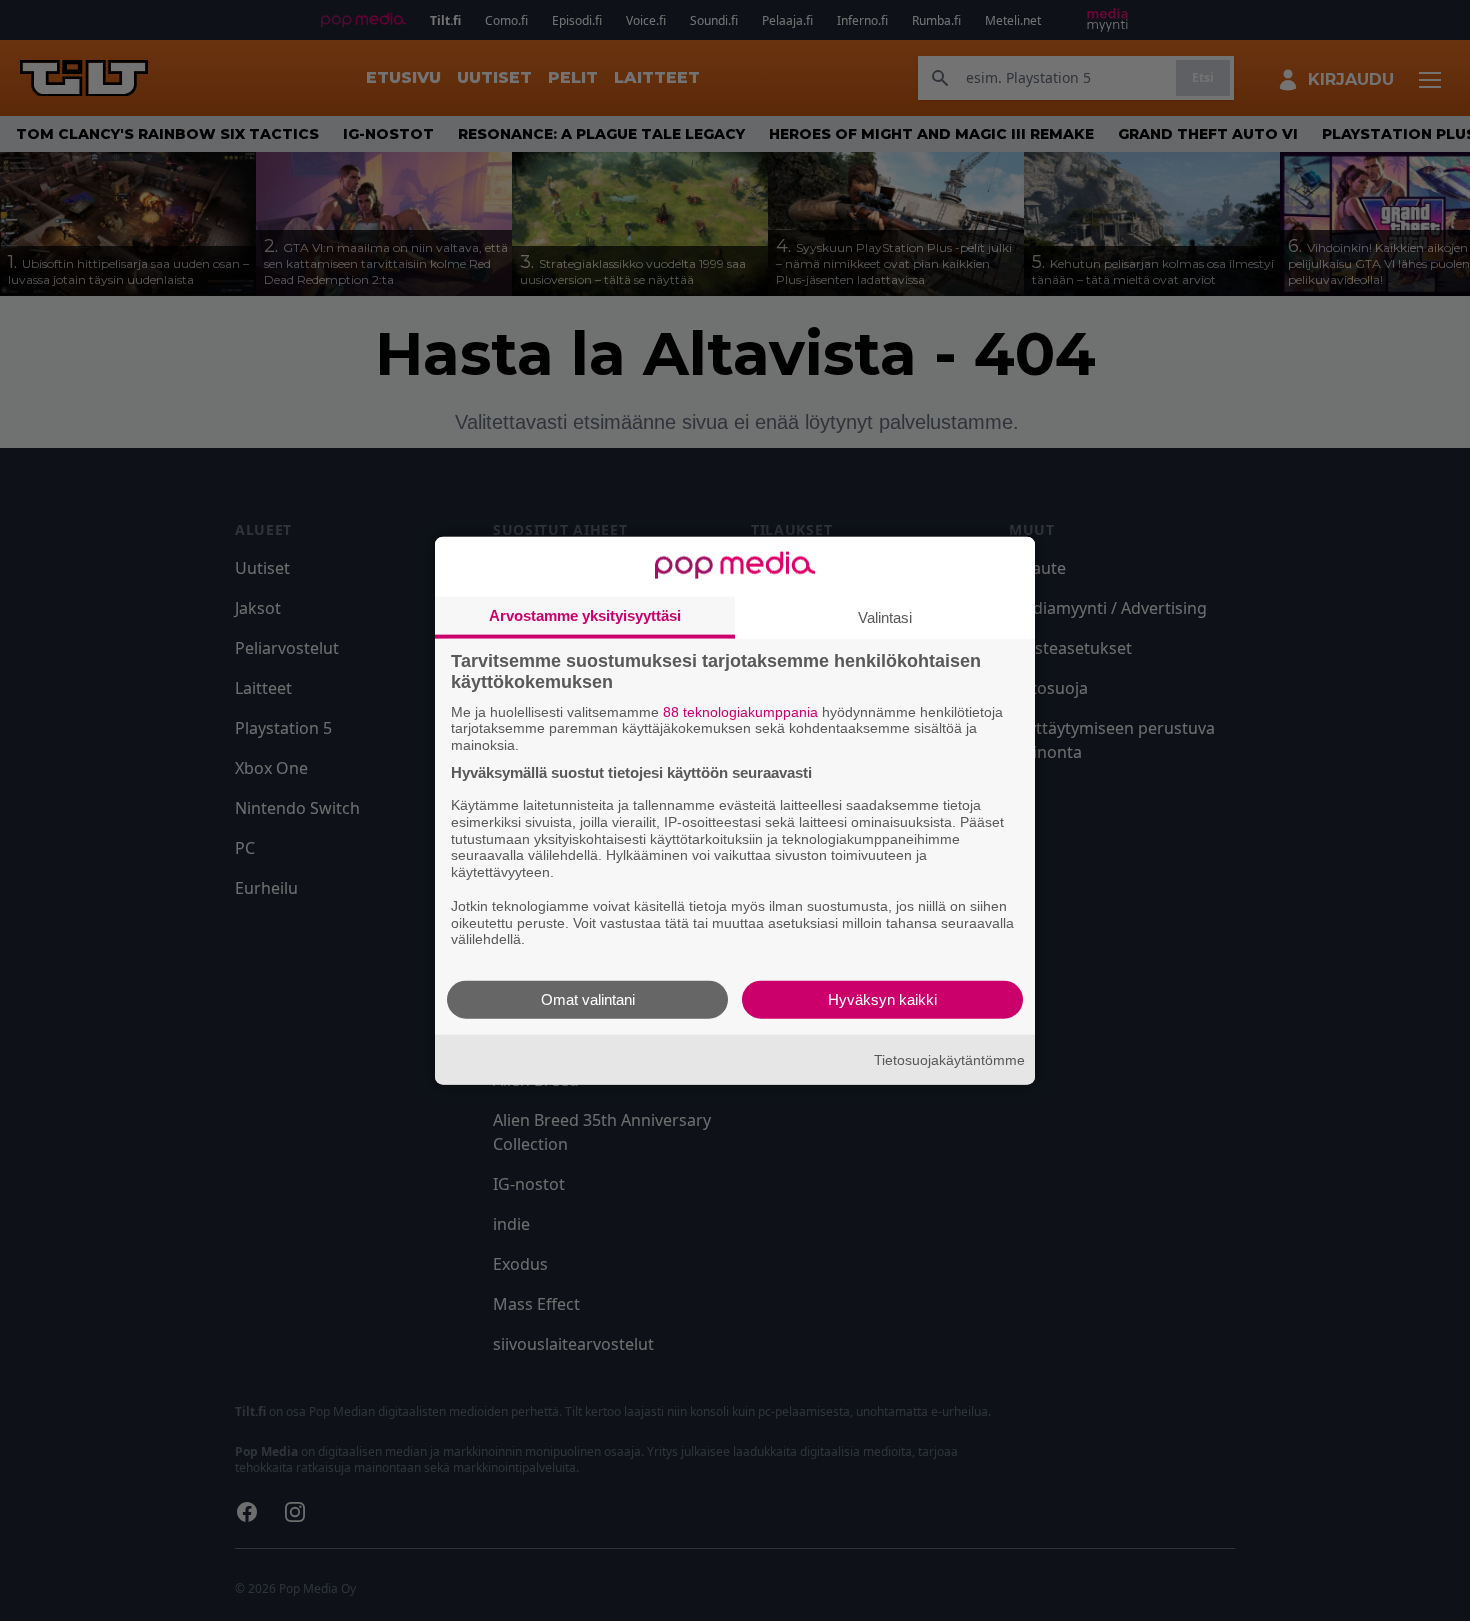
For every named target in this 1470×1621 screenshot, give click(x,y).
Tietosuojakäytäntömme (949, 1059)
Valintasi (885, 616)
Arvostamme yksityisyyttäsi (585, 614)
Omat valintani (588, 999)
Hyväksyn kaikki (882, 999)
